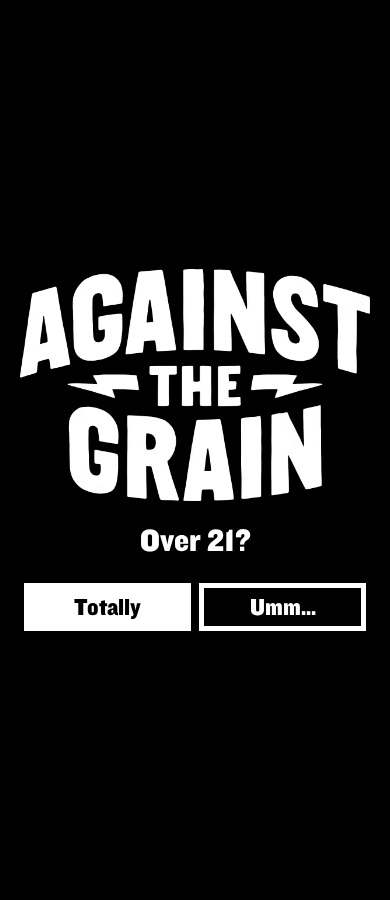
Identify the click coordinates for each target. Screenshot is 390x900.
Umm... (283, 606)
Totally (107, 606)
